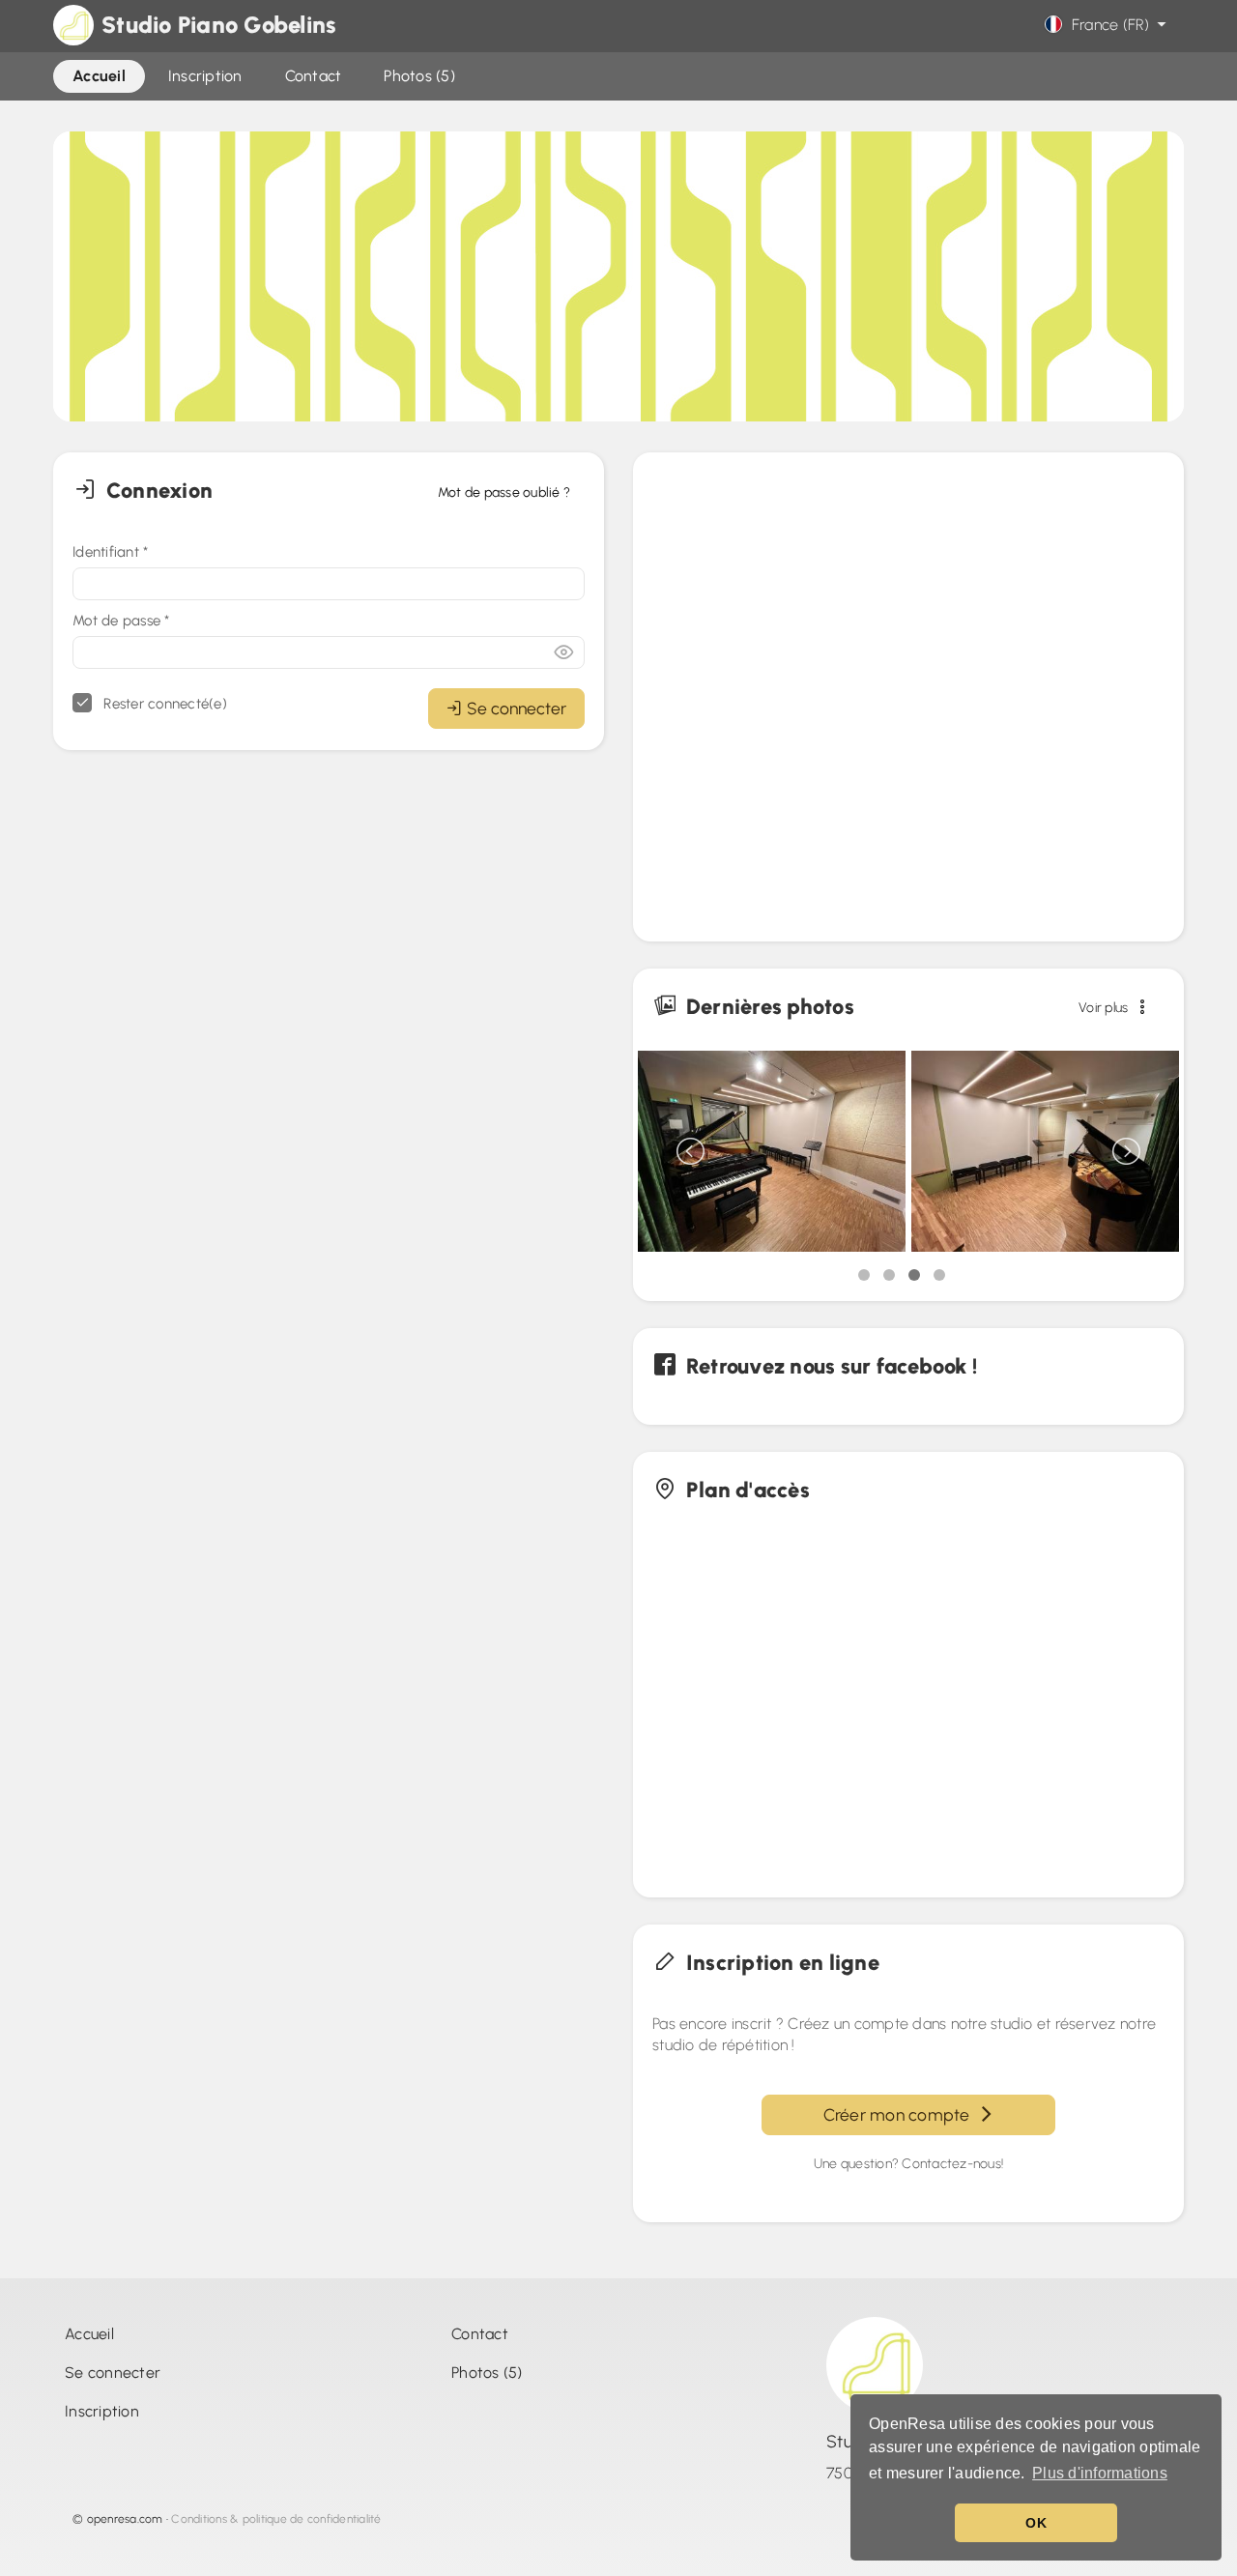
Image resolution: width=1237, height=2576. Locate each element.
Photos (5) (487, 2373)
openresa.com (125, 2519)
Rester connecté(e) (163, 704)
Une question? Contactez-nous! (908, 2164)
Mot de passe (121, 621)
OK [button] (1036, 2523)
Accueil (89, 2334)
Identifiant (110, 552)
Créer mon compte (901, 2114)
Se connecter (517, 708)
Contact (480, 2334)
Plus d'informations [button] (1100, 2473)
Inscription (102, 2411)
